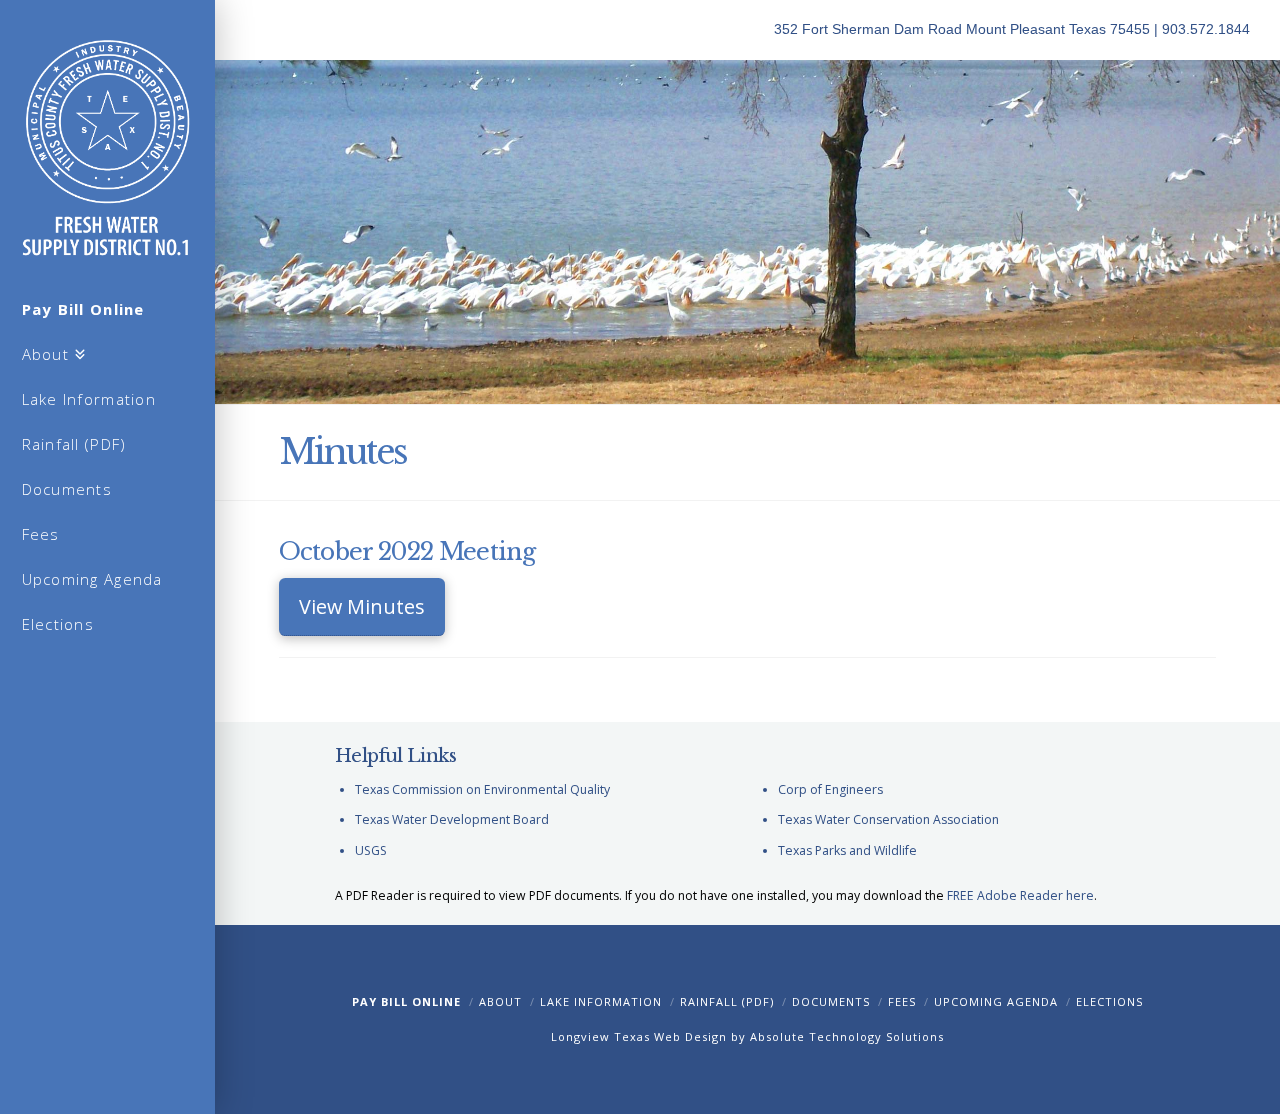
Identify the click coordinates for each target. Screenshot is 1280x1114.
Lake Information (601, 1001)
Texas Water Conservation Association (888, 819)
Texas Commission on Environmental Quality (482, 789)
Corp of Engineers (830, 789)
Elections (1109, 1001)
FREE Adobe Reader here (1020, 895)
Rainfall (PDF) (727, 1001)
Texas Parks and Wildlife (847, 850)
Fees (902, 1001)
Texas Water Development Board (452, 819)
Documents (831, 1001)
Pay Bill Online (406, 1001)
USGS (371, 850)
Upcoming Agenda (996, 1001)
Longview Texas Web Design (639, 1036)
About (500, 1001)
